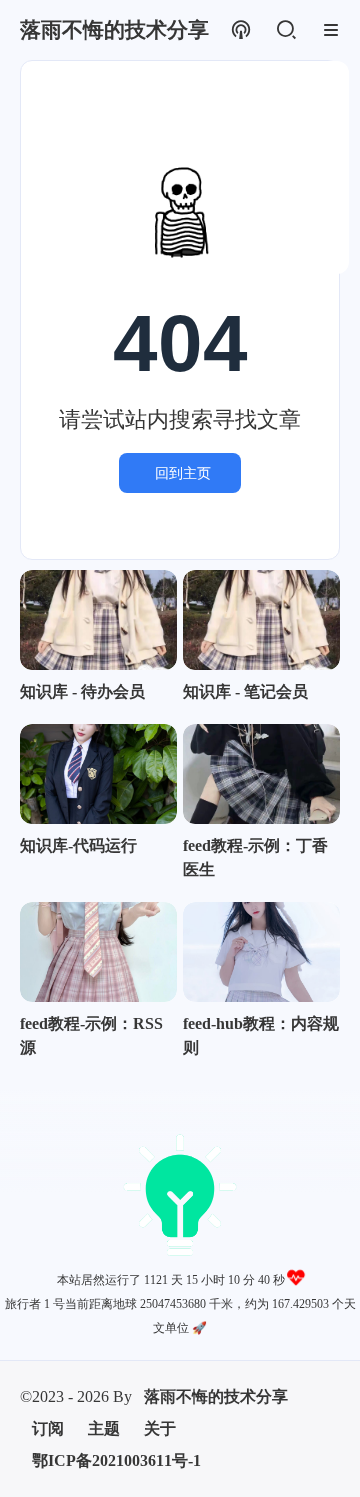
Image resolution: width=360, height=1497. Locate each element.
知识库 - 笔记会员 (245, 691)
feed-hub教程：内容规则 (261, 1035)
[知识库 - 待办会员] (98, 620)
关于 (160, 1428)
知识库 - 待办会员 (82, 691)
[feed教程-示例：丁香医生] (261, 774)
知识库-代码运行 (78, 845)
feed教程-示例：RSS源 (91, 1035)
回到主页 (183, 473)
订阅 (48, 1428)
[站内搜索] (285, 30)
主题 (104, 1428)
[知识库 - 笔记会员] (261, 620)
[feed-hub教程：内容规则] (261, 952)
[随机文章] (240, 30)
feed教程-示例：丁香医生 (255, 857)
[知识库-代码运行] (98, 774)
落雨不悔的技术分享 (216, 1396)
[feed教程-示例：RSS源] (98, 952)
